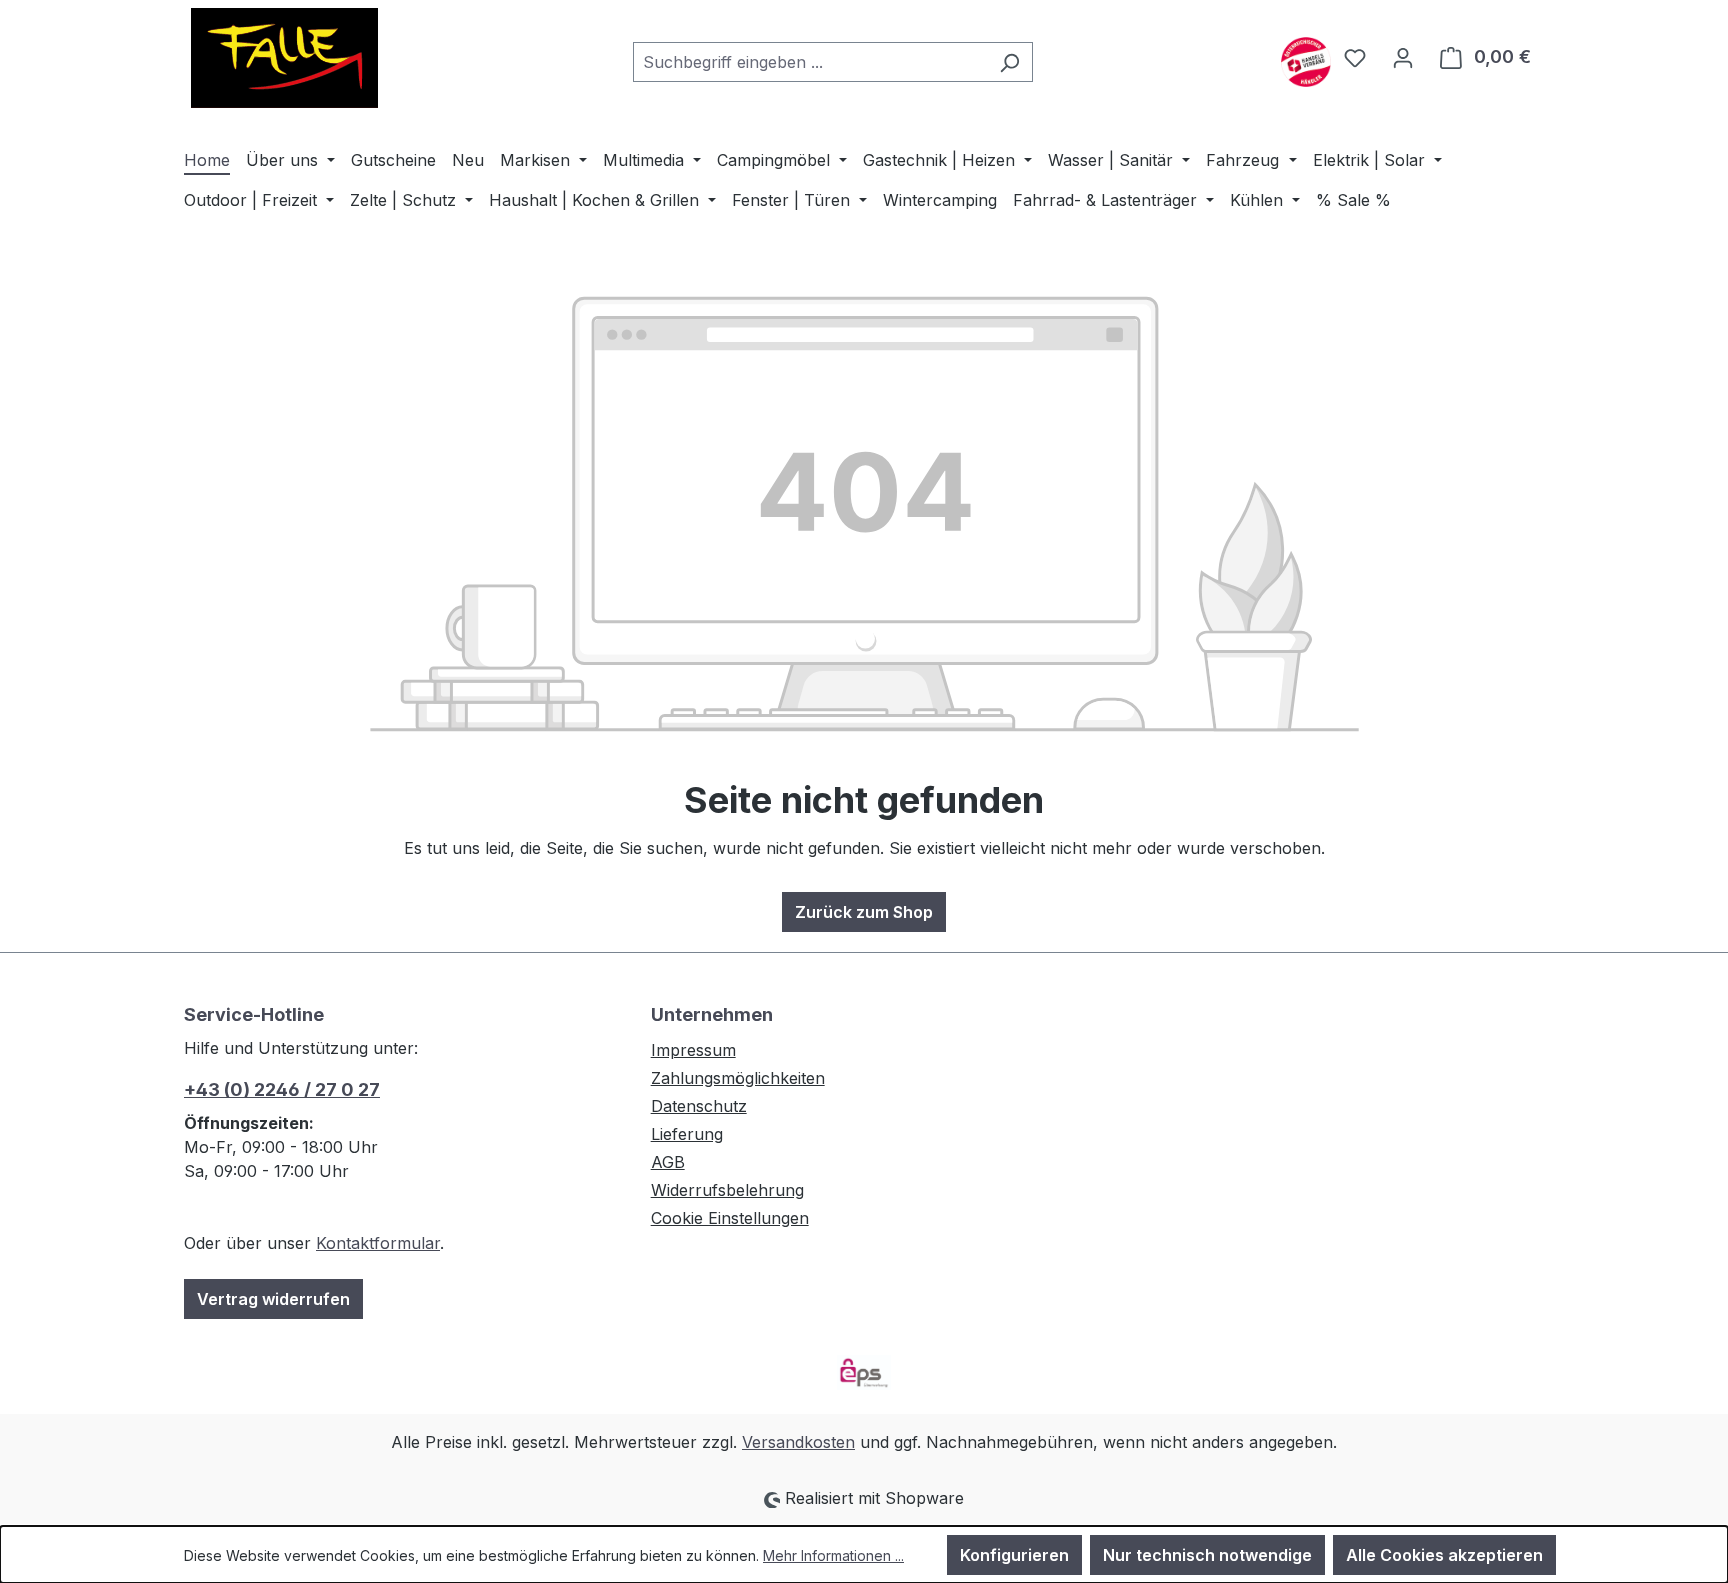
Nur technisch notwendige (1207, 1555)
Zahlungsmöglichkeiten (738, 1078)
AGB (668, 1162)
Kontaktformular (378, 1243)
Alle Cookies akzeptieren (1444, 1555)
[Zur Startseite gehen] (284, 58)
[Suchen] (1009, 62)
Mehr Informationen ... (833, 1555)
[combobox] (810, 62)
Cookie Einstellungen (730, 1218)
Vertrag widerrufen (273, 1299)
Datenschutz (699, 1106)
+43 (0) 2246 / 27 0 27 (282, 1089)
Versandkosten (798, 1442)
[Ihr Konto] (1403, 57)
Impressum (693, 1050)
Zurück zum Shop (864, 912)
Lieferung (687, 1134)
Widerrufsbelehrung (727, 1190)
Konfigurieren (1014, 1555)
